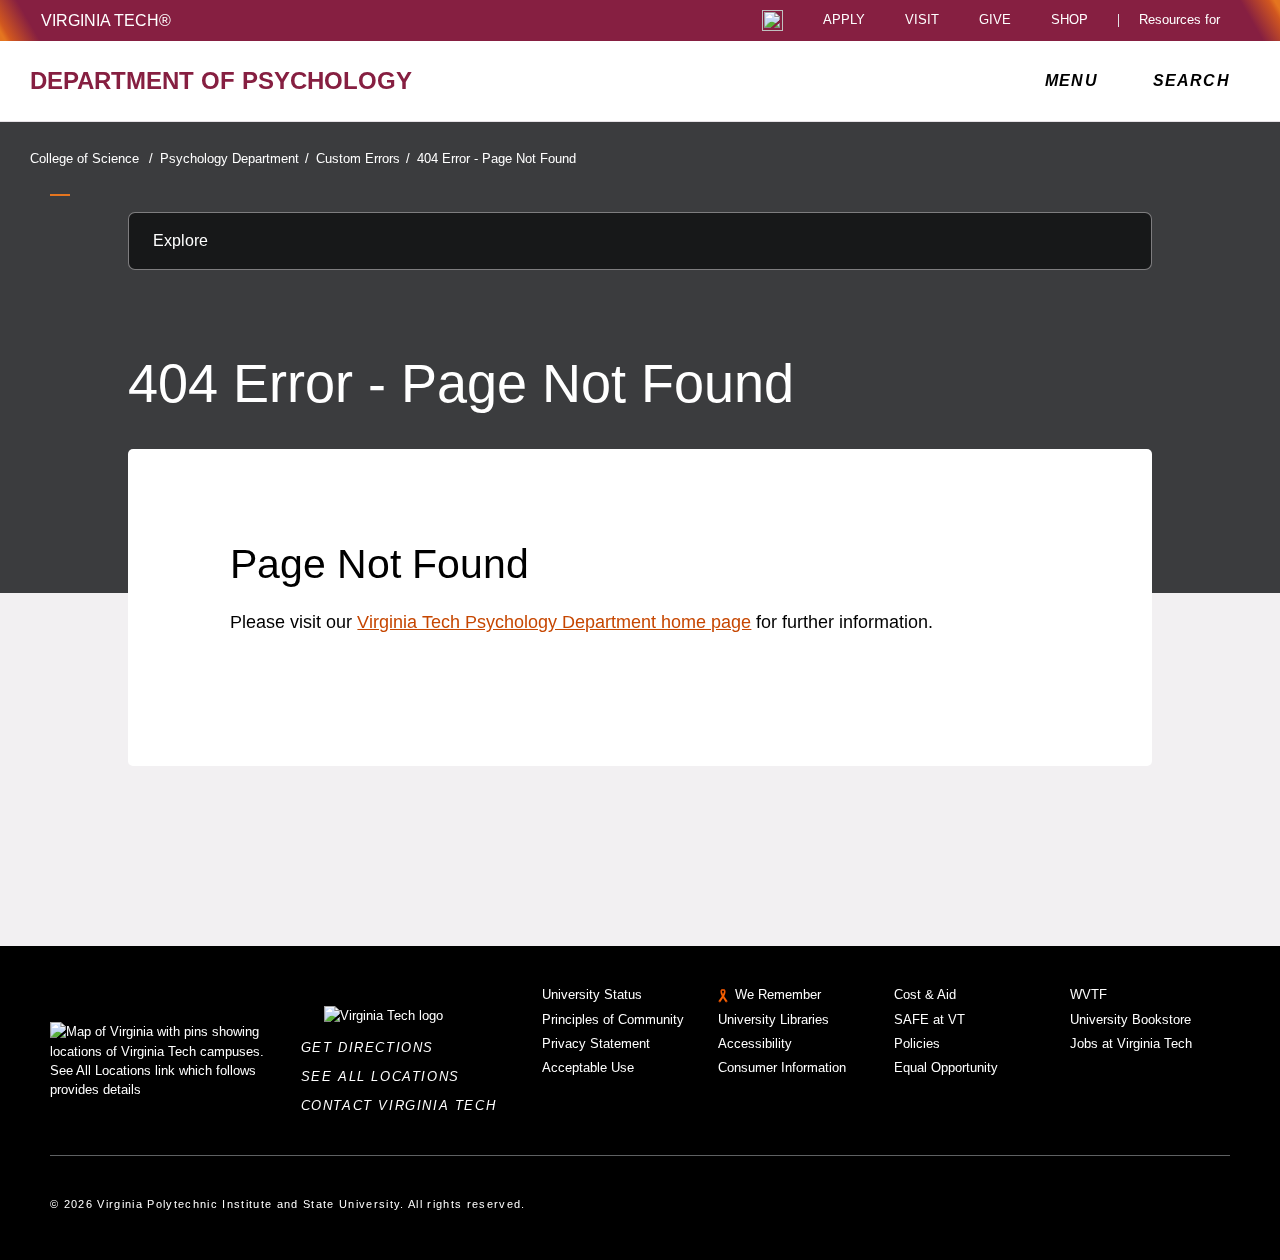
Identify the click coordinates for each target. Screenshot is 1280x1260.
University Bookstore (1130, 1019)
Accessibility (755, 1043)
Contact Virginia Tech (404, 1105)
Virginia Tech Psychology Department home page (554, 622)
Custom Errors (363, 158)
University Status (592, 994)
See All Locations (386, 1076)
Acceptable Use (588, 1067)
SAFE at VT (929, 1019)
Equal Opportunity (946, 1067)
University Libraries (773, 1019)
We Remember (778, 994)
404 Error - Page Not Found (496, 158)
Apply (844, 20)
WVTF (1088, 994)
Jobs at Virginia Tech (1131, 1043)
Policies (917, 1043)
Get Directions (373, 1047)
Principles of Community (613, 1019)
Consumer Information (782, 1067)
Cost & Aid (925, 994)
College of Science (91, 158)
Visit (922, 20)
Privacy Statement (596, 1043)
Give (995, 20)
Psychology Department (234, 158)
